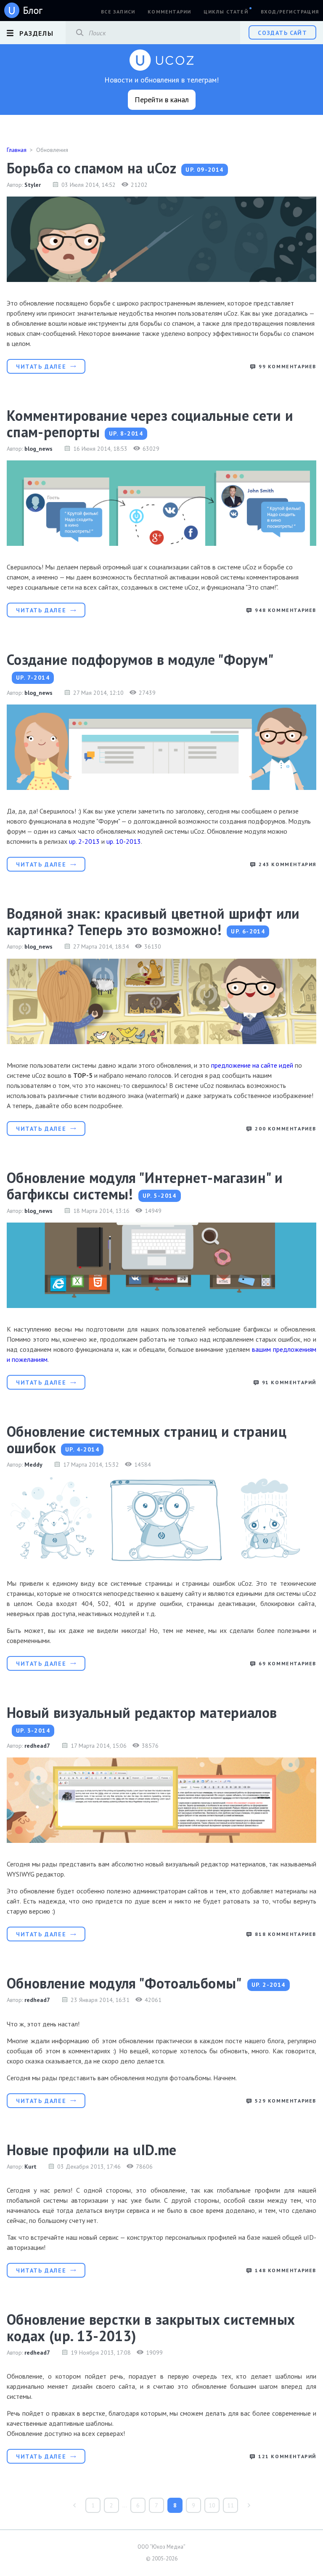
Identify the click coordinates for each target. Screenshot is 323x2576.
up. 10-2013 (124, 841)
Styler (33, 185)
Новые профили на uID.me (92, 2150)
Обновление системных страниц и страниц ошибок (147, 1440)
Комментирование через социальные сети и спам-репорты (150, 424)
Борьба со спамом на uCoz (91, 168)
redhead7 (37, 1746)
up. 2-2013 (84, 841)
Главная (17, 150)
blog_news (38, 449)
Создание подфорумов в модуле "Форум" (140, 659)
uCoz (24, 11)
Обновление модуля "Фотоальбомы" (124, 1983)
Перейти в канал (162, 100)
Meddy (33, 1465)
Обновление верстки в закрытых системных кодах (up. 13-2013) (151, 2327)
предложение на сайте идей (252, 1065)
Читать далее (41, 367)
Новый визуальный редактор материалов (142, 1712)
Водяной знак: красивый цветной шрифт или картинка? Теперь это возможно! (153, 921)
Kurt (30, 2167)
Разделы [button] (36, 33)
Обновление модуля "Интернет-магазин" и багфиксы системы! (145, 1186)
